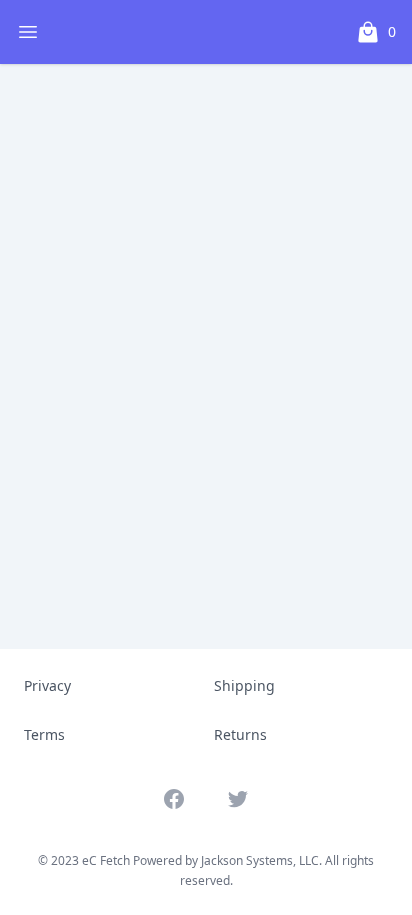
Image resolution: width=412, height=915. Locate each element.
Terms (44, 734)
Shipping (244, 685)
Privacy (47, 685)
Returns (240, 734)
